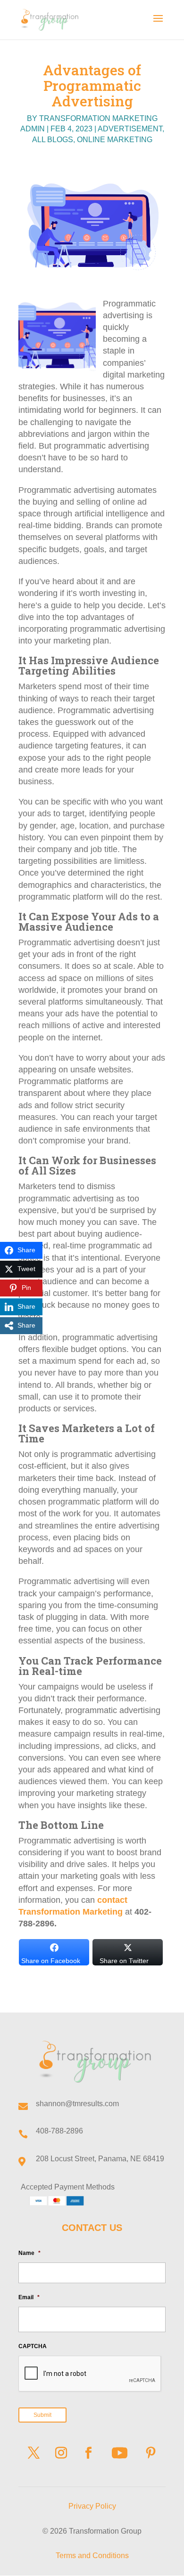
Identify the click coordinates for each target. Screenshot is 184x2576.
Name (29, 2253)
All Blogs (53, 140)
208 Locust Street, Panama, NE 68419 (100, 2159)
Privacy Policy (92, 2506)
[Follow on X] (33, 2453)
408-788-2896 (59, 2131)
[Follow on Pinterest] (151, 2453)
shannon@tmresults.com (77, 2104)
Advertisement (130, 129)
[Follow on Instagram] (61, 2453)
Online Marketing (115, 140)
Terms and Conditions (92, 2556)
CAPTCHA (33, 2346)
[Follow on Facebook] (88, 2453)
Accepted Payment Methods (68, 2187)
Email (29, 2297)
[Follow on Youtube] (119, 2453)
